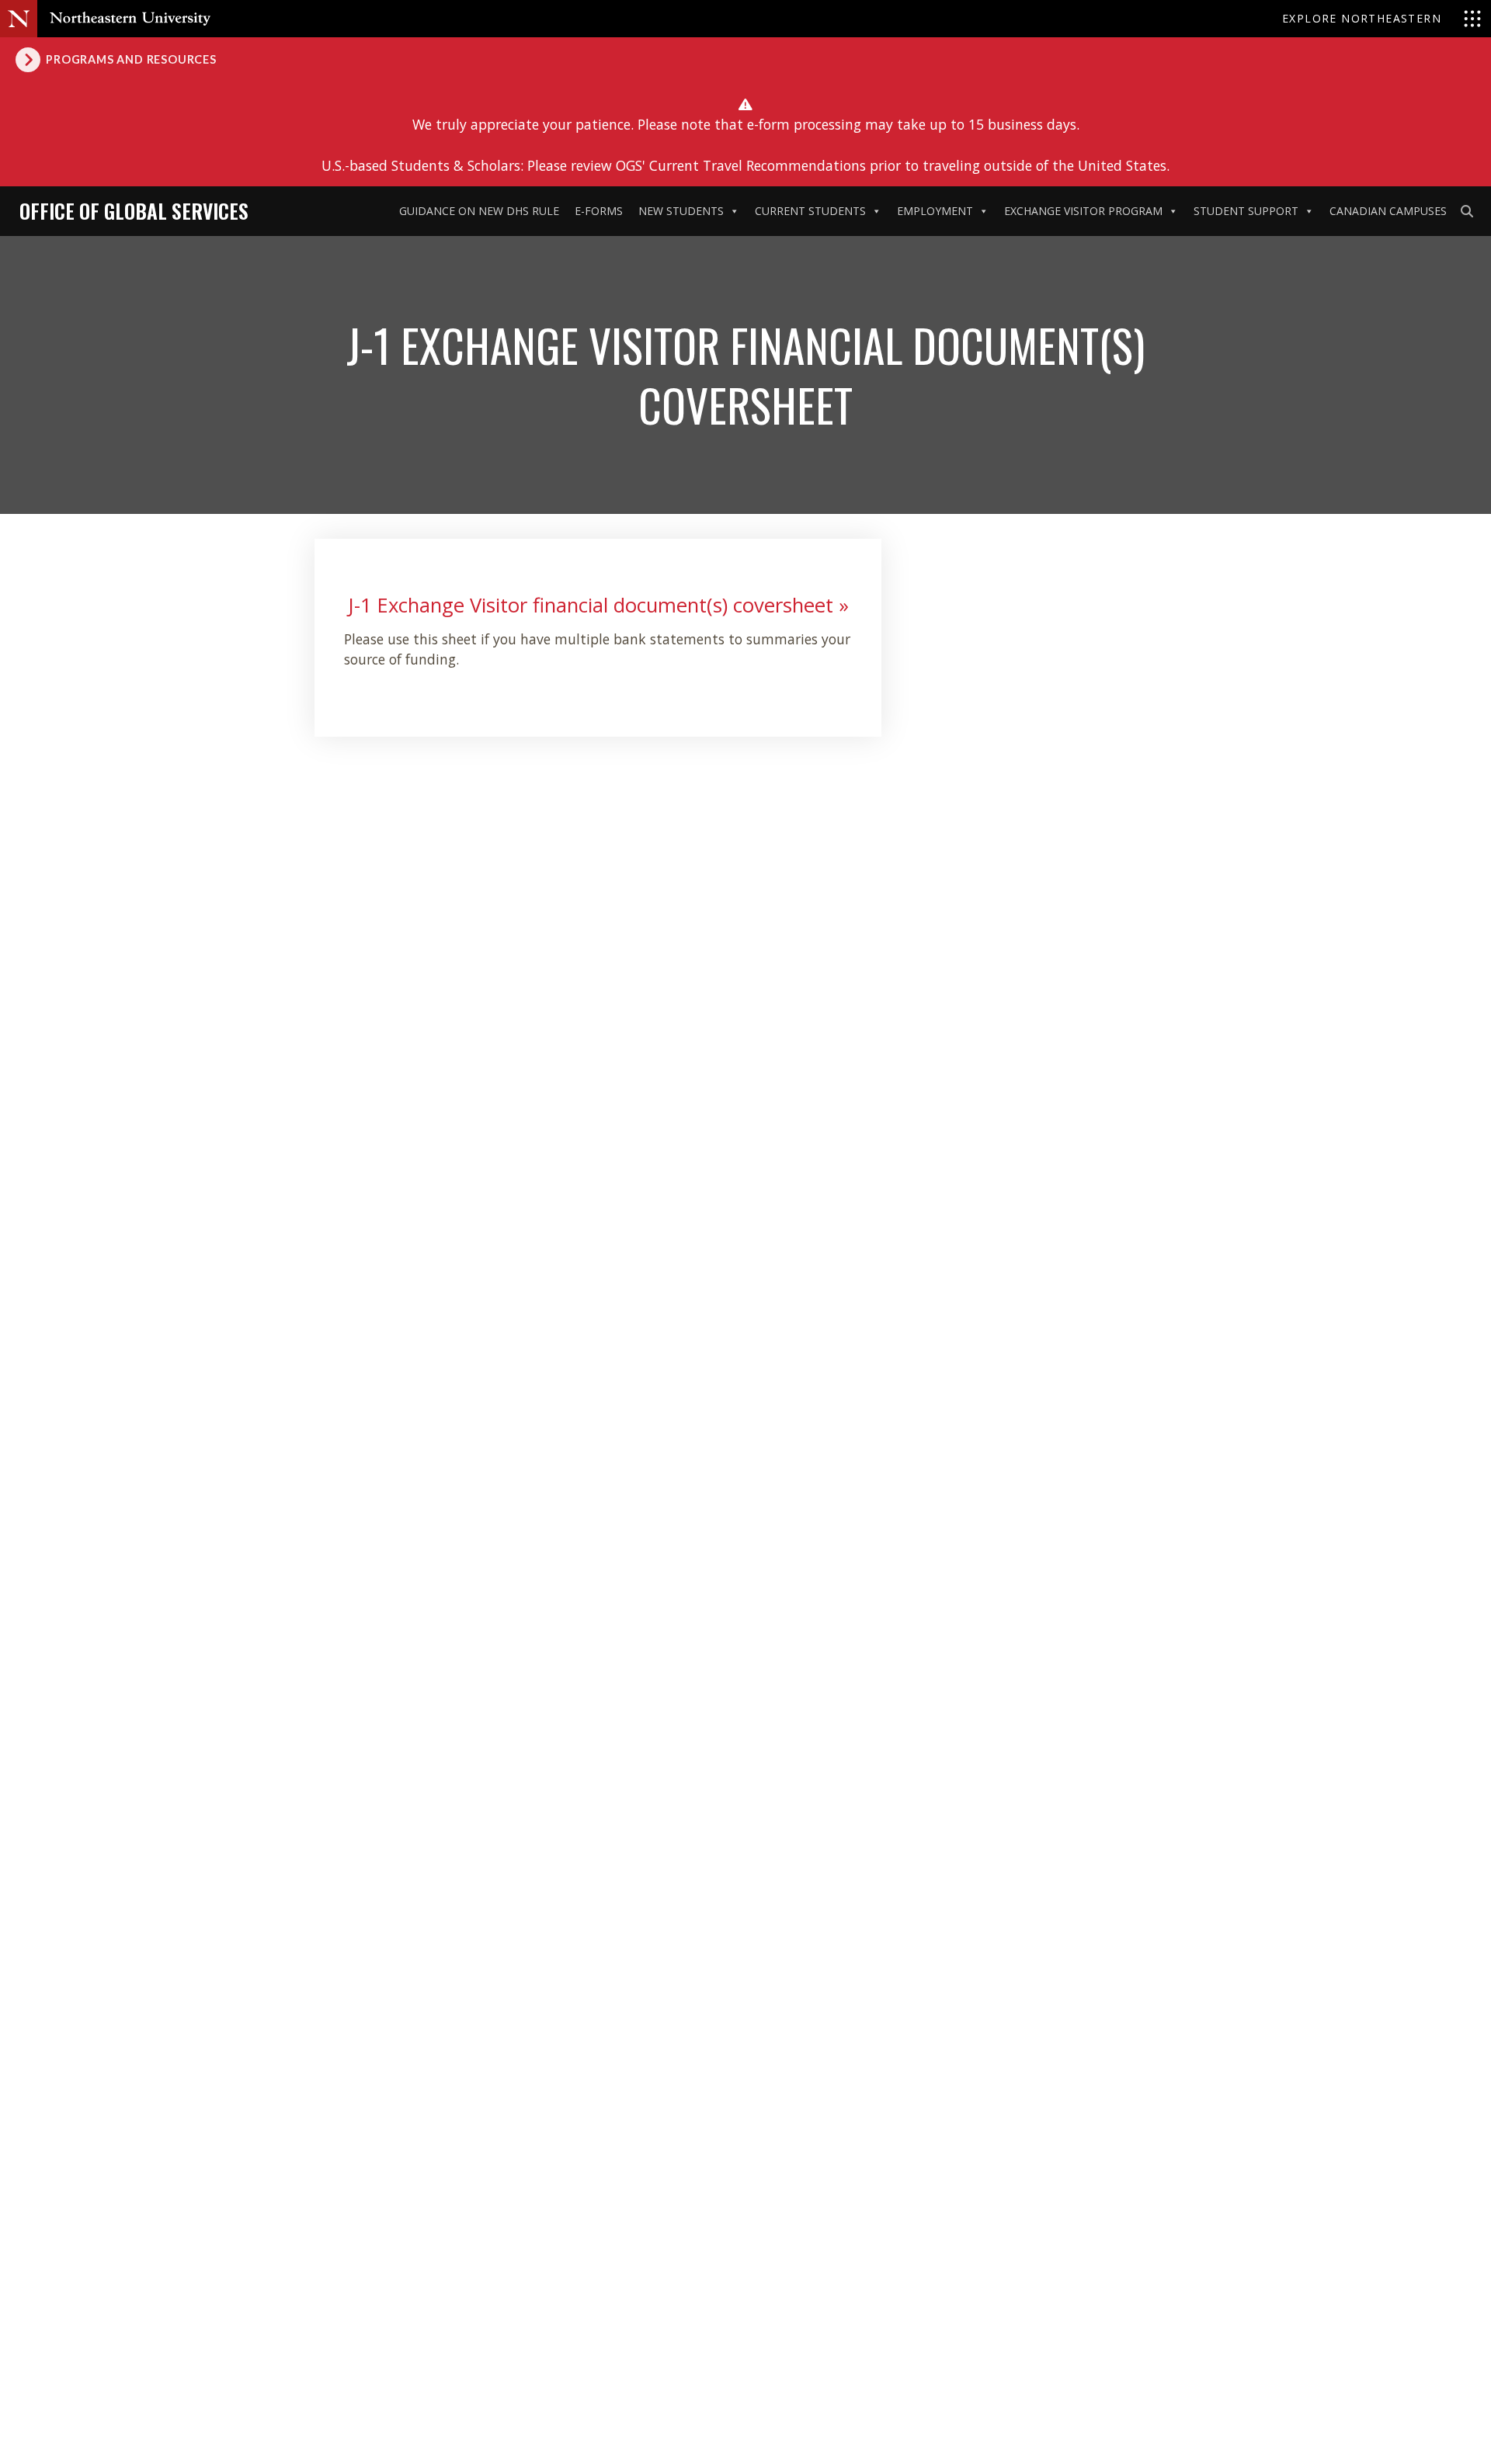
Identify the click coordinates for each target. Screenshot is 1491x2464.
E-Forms (599, 211)
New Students (681, 211)
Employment (935, 211)
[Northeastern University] (130, 19)
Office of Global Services (134, 210)
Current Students (810, 211)
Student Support (1246, 211)
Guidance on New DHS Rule (479, 211)
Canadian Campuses (1388, 211)
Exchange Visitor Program (1083, 211)
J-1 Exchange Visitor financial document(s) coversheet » (598, 605)
